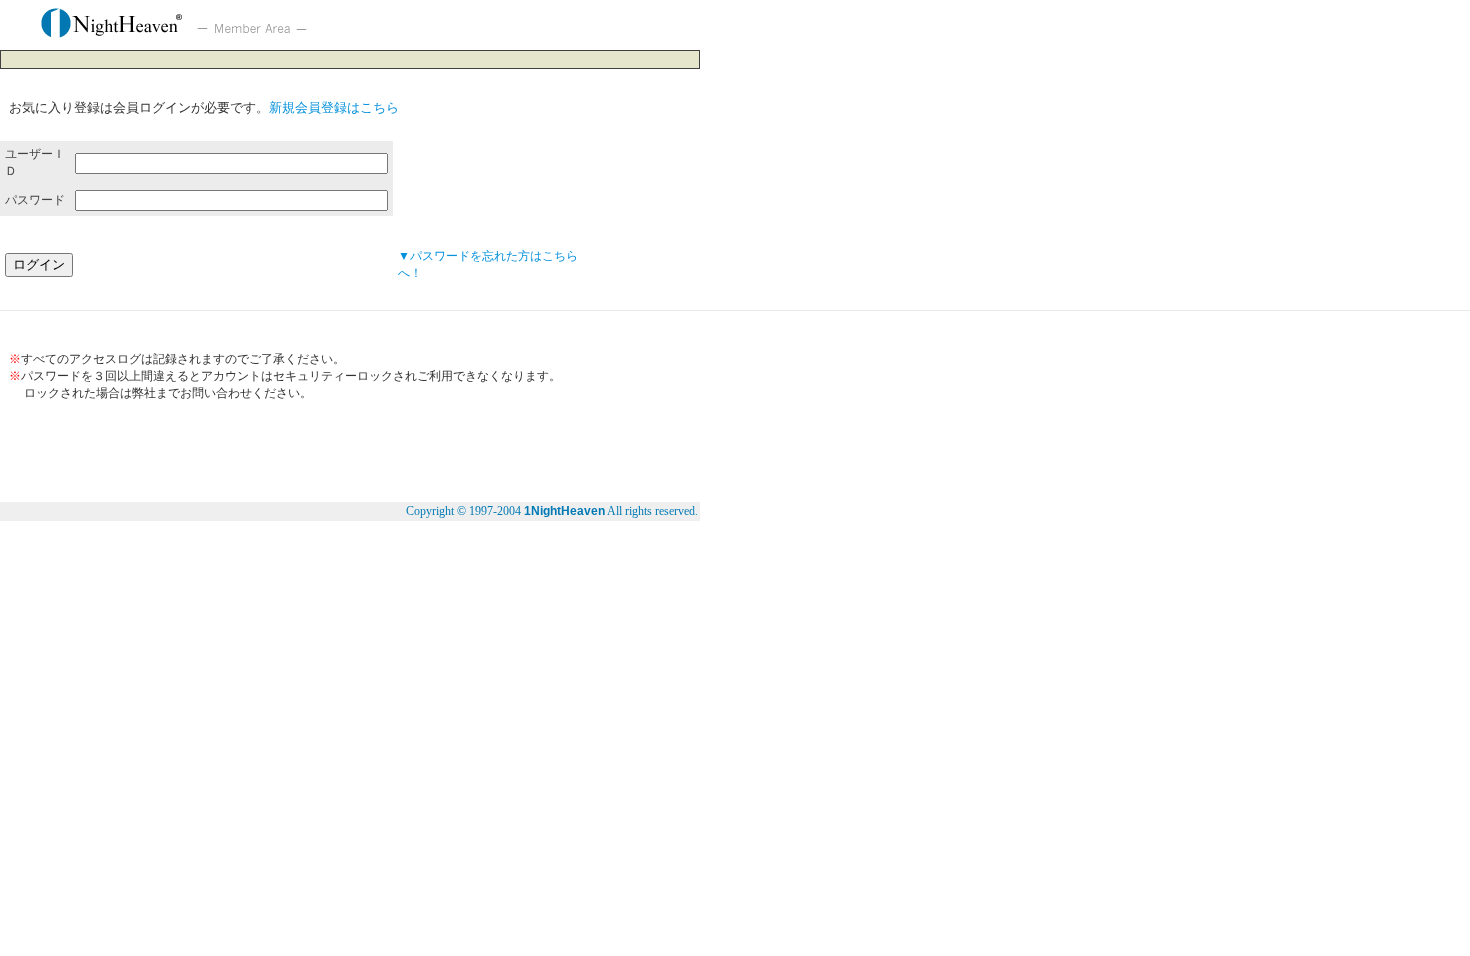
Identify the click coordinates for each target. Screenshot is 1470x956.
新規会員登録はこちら (334, 107)
